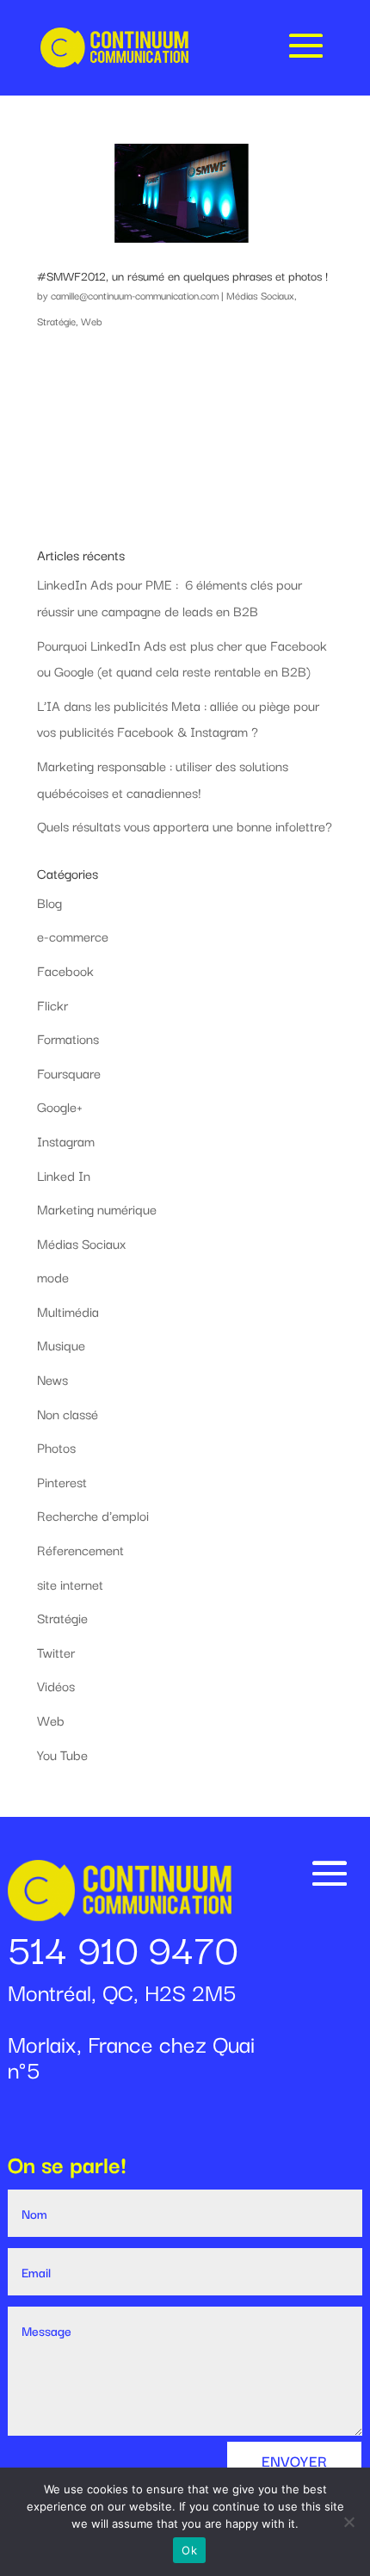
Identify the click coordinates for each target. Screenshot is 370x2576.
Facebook (65, 970)
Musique (61, 1344)
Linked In (64, 1175)
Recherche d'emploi (93, 1515)
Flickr (52, 1004)
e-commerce (73, 936)
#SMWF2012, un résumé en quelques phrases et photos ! (182, 275)
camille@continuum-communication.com (135, 295)
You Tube (62, 1754)
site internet (70, 1584)
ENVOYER (294, 2460)
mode (53, 1276)
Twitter (56, 1652)
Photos (56, 1447)
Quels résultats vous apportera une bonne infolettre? (185, 825)
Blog (49, 902)
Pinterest (62, 1481)
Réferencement (80, 1549)
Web (92, 321)
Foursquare (69, 1072)
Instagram (66, 1140)
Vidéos (56, 1685)
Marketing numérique (97, 1208)
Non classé (68, 1413)
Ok (189, 2550)
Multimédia (68, 1311)
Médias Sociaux (260, 295)
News (52, 1379)
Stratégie (56, 321)
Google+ (60, 1106)
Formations (68, 1038)
